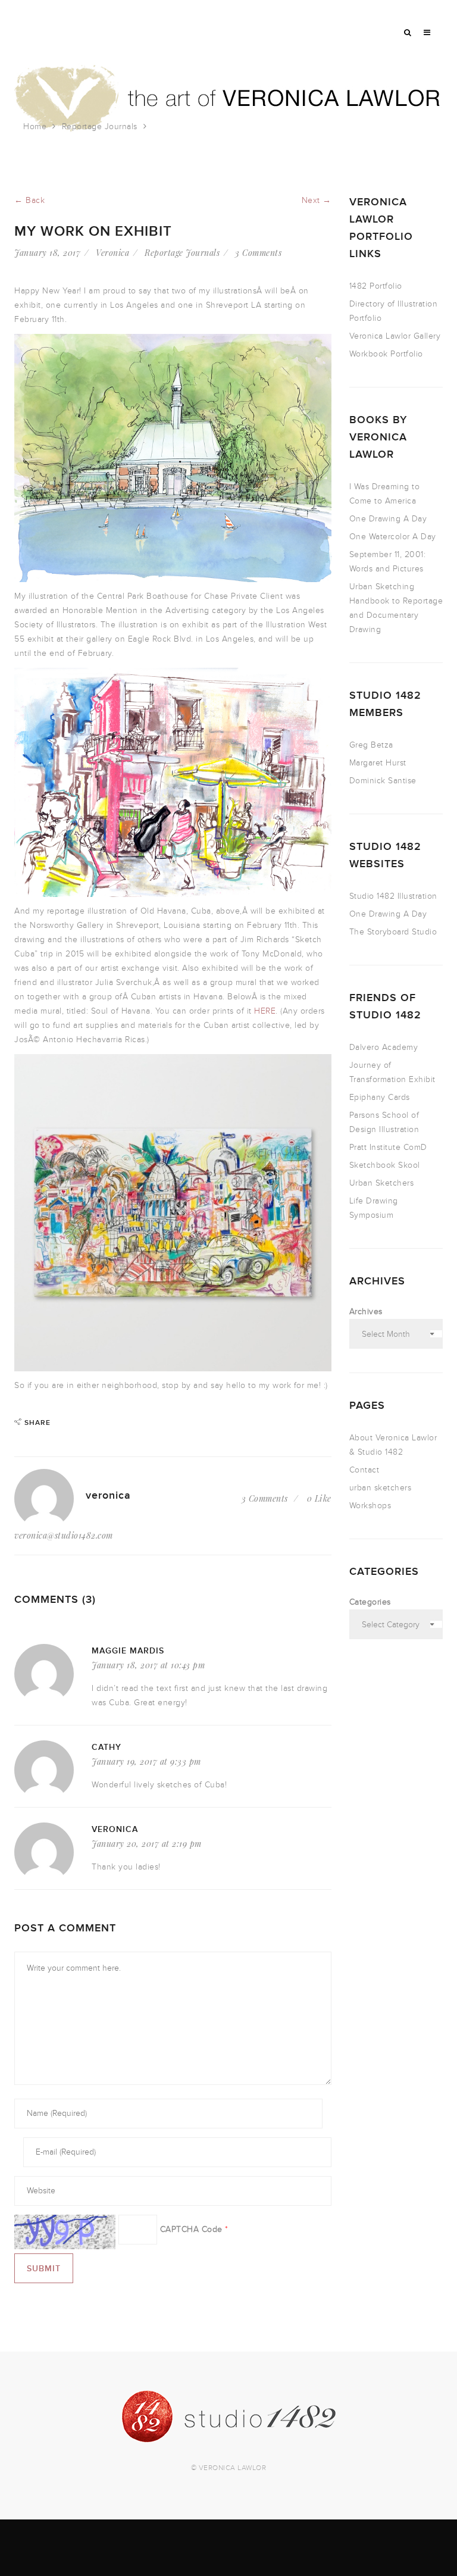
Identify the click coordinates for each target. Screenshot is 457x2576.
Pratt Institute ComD (388, 1147)
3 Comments (258, 253)
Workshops (370, 1506)
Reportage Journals (100, 126)
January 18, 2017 (47, 253)
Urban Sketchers (382, 1183)
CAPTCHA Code (191, 2229)
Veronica (112, 253)
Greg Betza (371, 745)
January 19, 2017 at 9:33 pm (146, 1761)
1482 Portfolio (376, 286)
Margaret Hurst (378, 763)
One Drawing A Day (388, 519)
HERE (265, 1011)
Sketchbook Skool (385, 1165)
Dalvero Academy (384, 1047)
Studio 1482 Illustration (393, 896)
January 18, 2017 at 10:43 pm (148, 1665)
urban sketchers (381, 1488)
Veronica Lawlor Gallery (395, 336)
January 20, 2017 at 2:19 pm (147, 1844)
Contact (364, 1470)
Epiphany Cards (380, 1097)
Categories (370, 1602)
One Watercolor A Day (393, 537)
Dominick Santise (383, 781)
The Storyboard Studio (393, 932)
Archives (366, 1312)
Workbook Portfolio (386, 354)
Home (35, 126)
